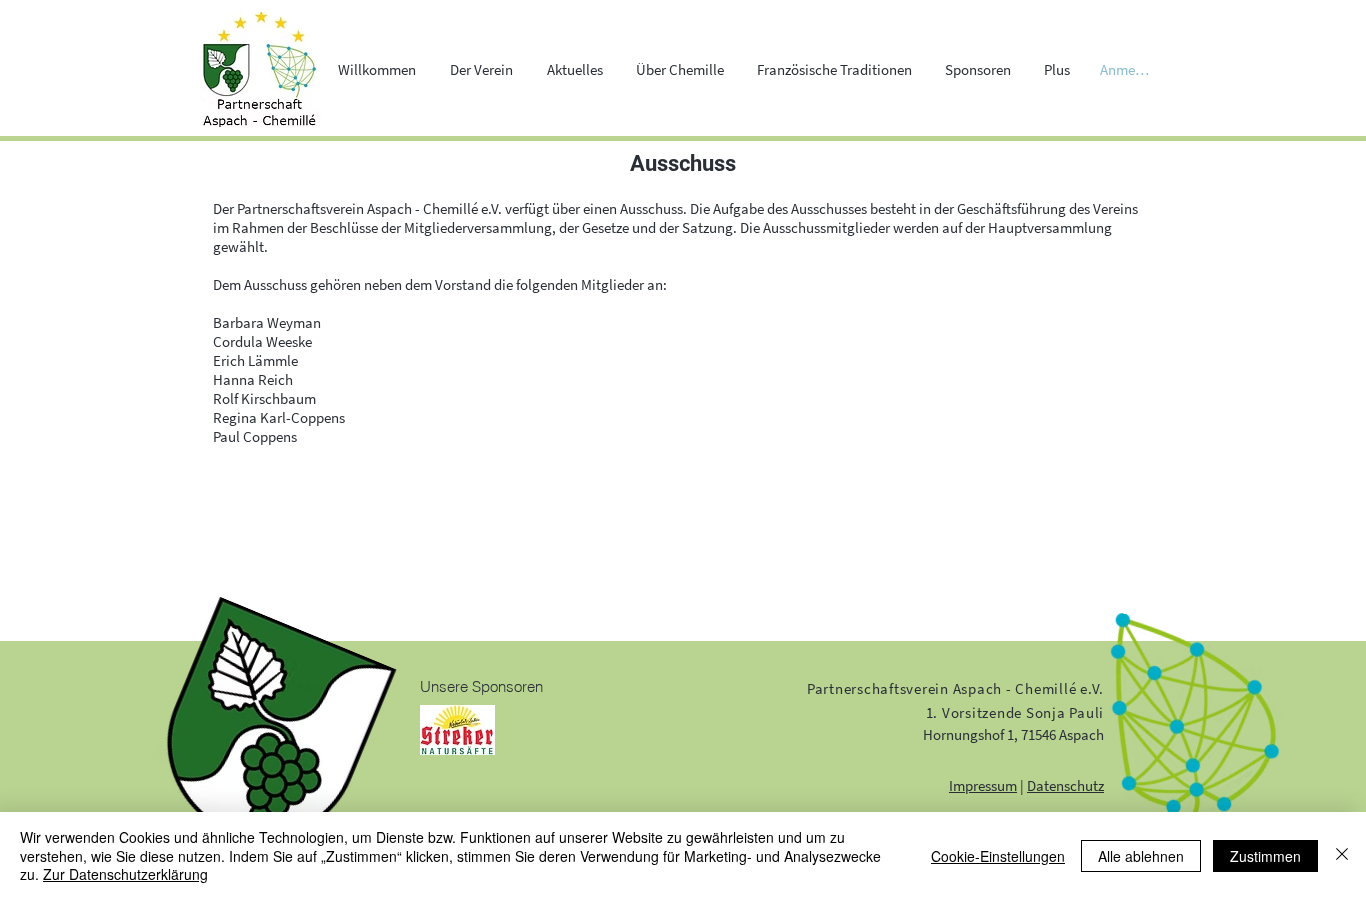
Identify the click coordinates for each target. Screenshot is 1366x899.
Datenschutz (1065, 785)
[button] (481, 70)
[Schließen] (1342, 855)
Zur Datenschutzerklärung (125, 874)
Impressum (983, 785)
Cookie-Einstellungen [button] (998, 856)
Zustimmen (1265, 856)
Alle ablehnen (1141, 856)
